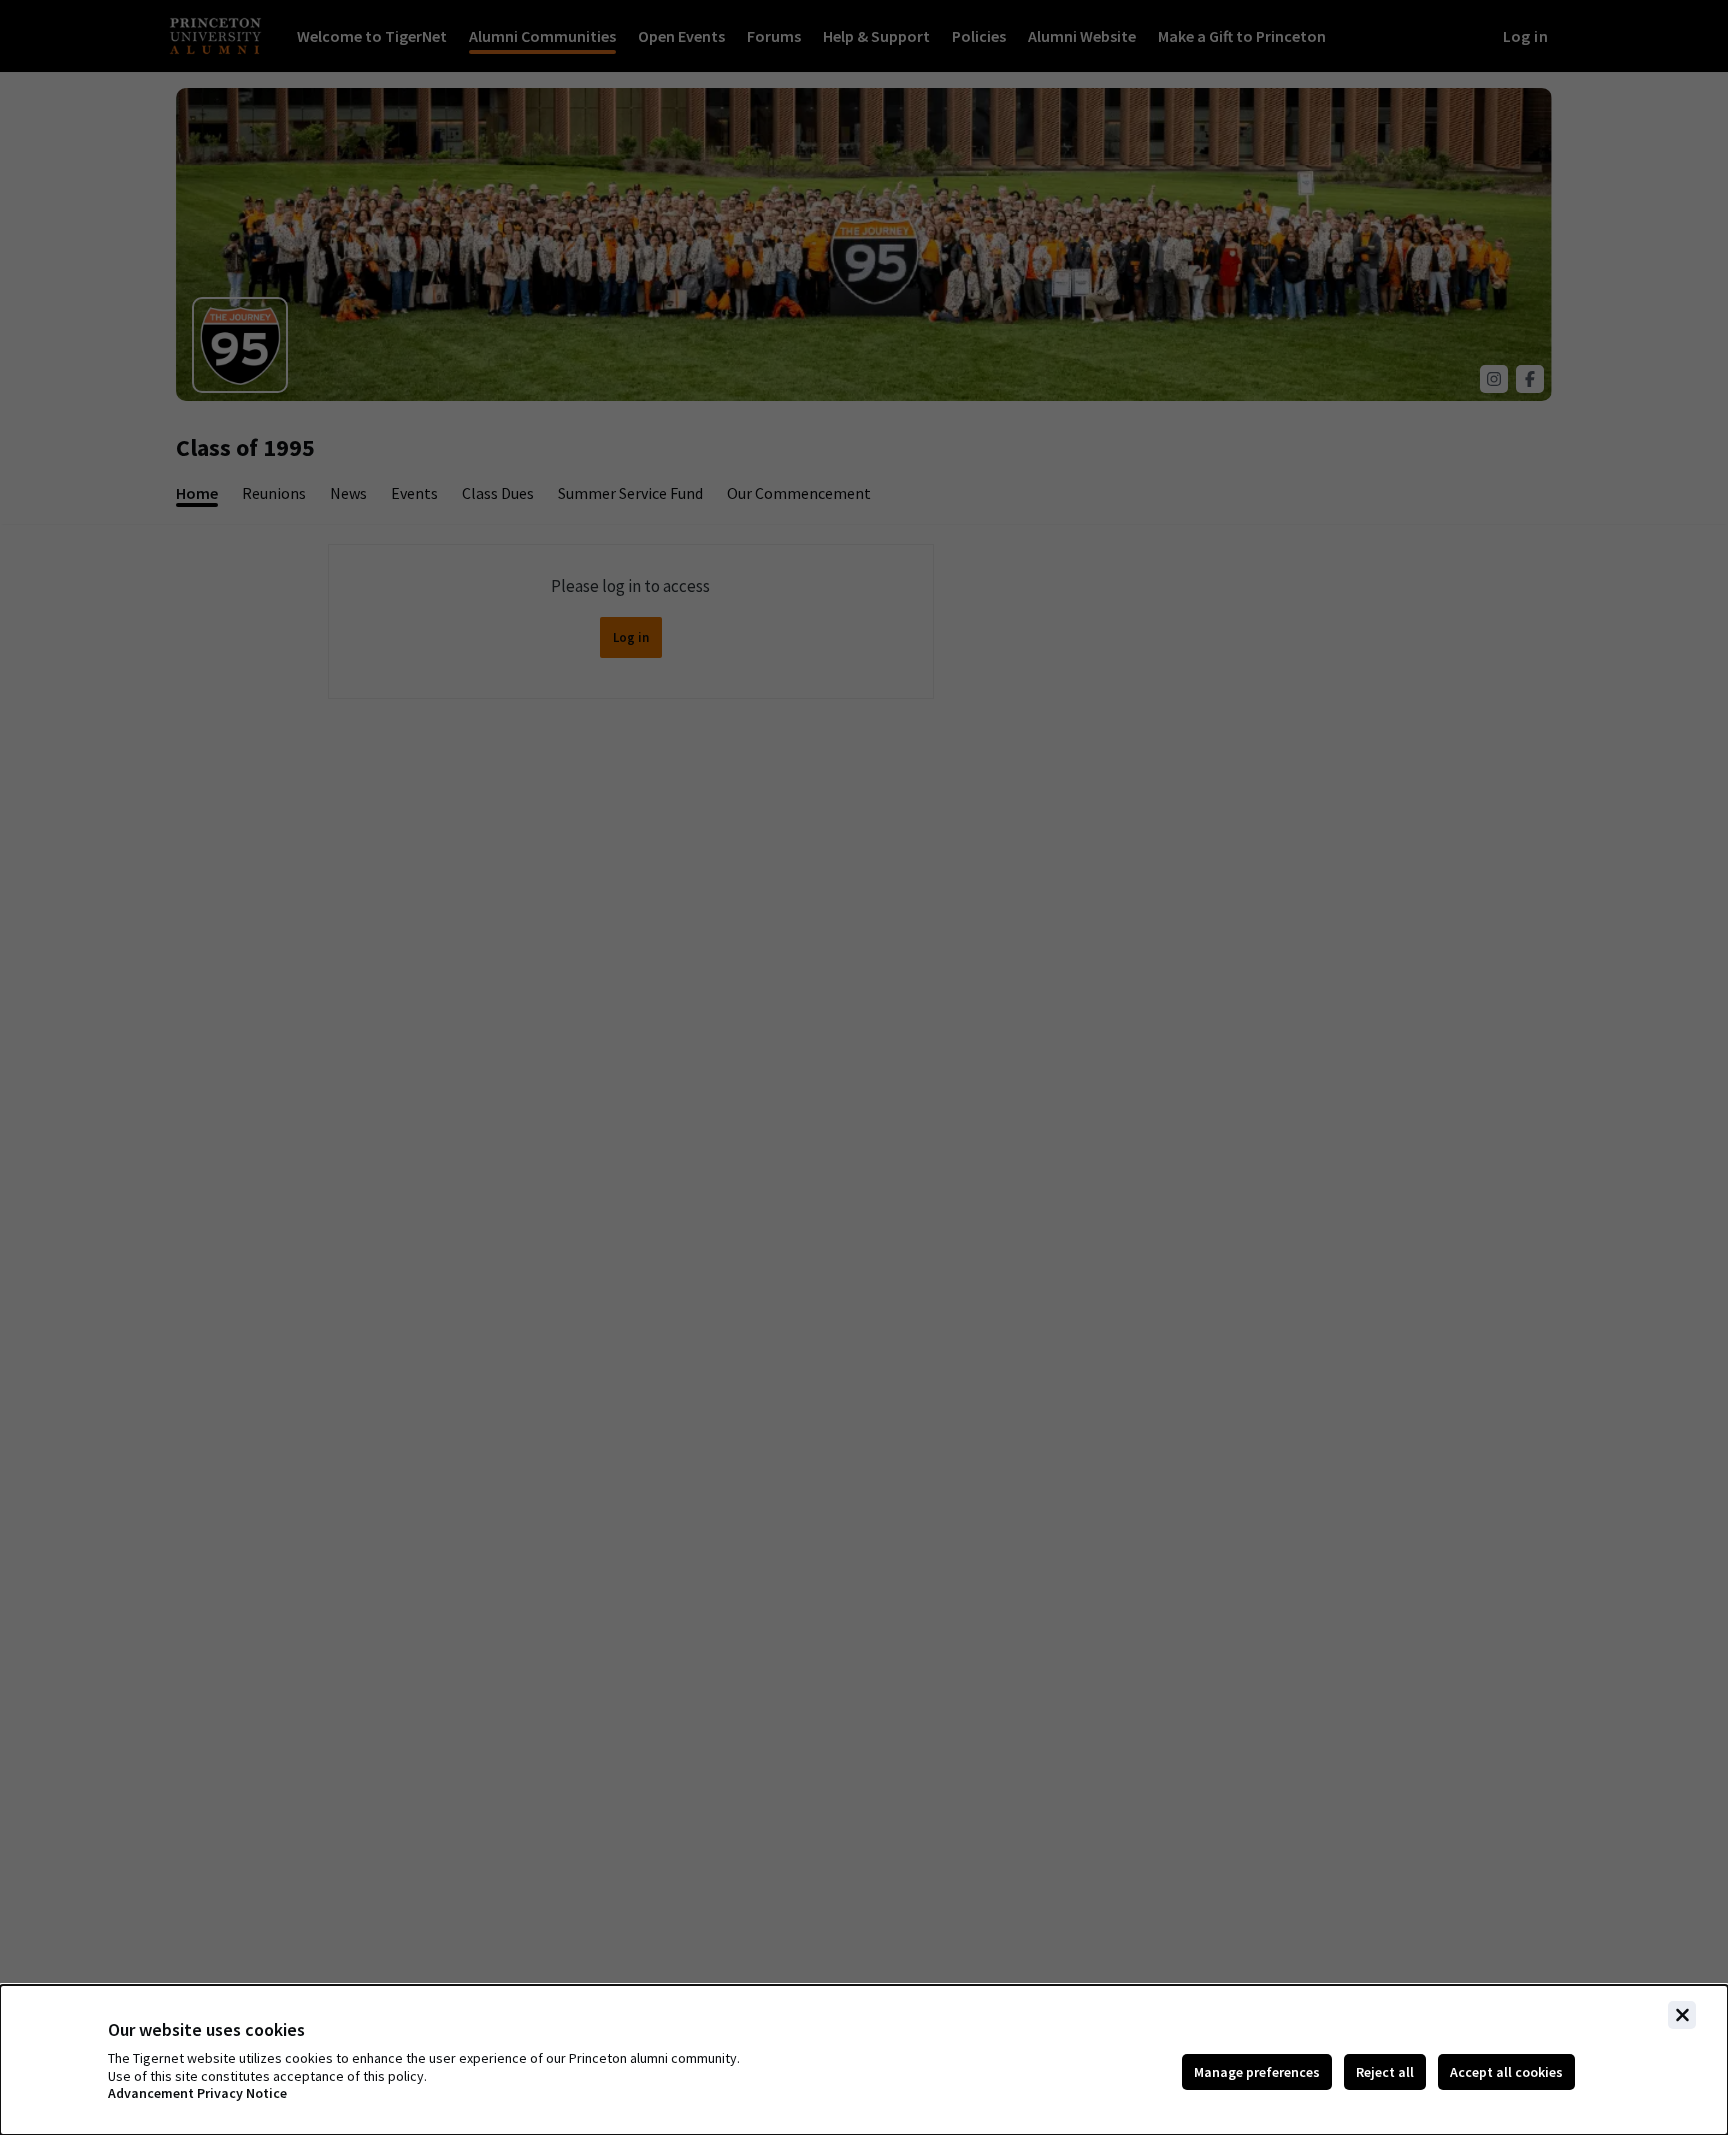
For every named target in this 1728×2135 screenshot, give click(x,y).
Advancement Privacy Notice (197, 2093)
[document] (864, 2060)
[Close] (1682, 2015)
